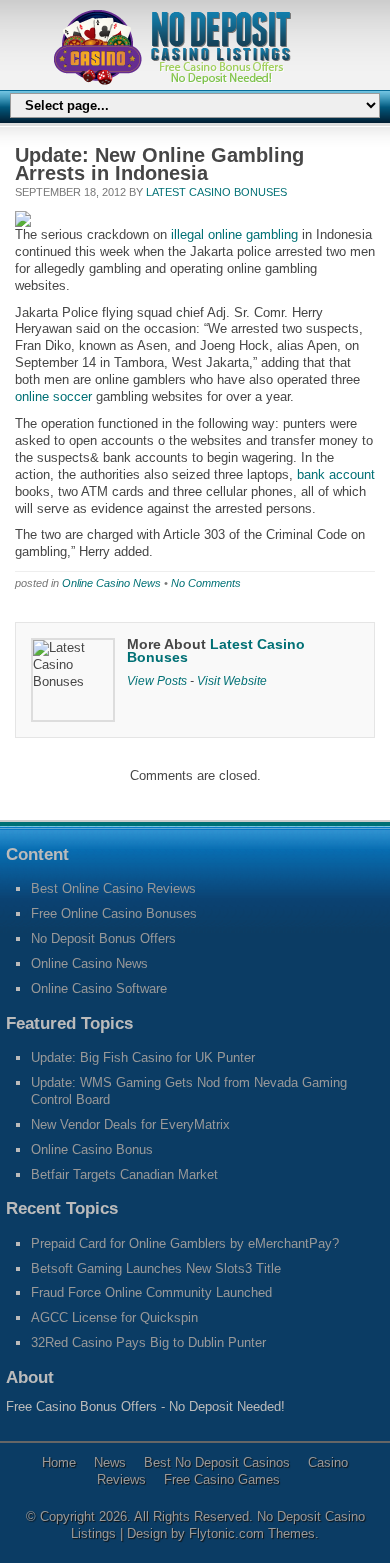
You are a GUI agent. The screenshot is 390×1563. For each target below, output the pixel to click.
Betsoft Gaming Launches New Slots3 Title (156, 1268)
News (110, 1462)
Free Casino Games (222, 1479)
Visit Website (232, 680)
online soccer (53, 396)
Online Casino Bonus (92, 1149)
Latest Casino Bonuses (216, 192)
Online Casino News (111, 583)
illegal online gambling (234, 234)
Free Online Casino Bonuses (114, 913)
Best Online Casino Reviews (113, 888)
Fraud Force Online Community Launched (151, 1292)
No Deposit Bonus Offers (103, 938)
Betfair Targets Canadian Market (124, 1174)
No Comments (206, 583)
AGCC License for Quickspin (114, 1317)
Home (59, 1462)
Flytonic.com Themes (252, 1533)
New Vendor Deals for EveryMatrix (130, 1124)
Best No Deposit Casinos (217, 1462)
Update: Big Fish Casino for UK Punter (143, 1057)
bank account (336, 474)
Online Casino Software (99, 988)
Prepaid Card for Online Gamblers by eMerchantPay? (185, 1243)
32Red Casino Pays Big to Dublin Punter (148, 1342)
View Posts (157, 680)
